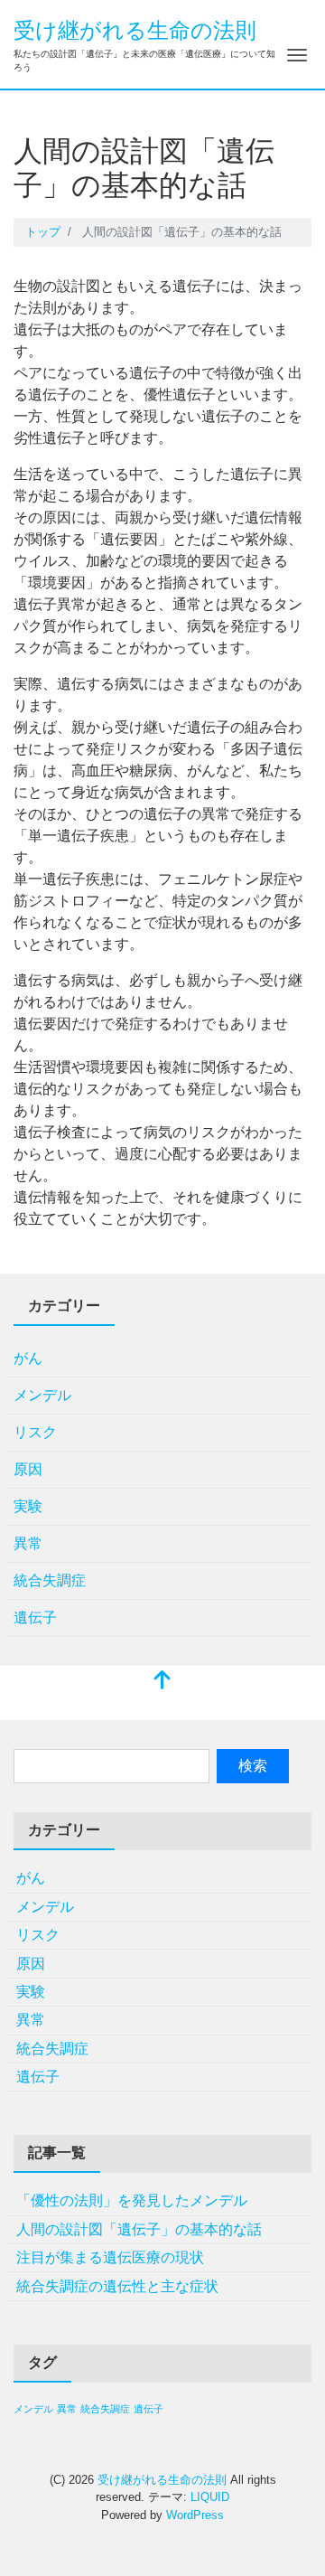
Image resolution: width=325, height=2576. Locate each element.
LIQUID (210, 2497)
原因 (28, 1469)
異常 (28, 1543)
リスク (35, 1432)
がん (28, 1358)
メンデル (42, 1395)
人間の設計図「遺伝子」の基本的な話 (139, 2229)
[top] (162, 1682)
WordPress (195, 2515)
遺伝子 (35, 1617)
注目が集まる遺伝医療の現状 (110, 2257)
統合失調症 (50, 1580)
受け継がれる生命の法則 (135, 30)
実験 (28, 1506)
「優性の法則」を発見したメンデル (132, 2200)
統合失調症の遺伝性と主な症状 (117, 2286)
